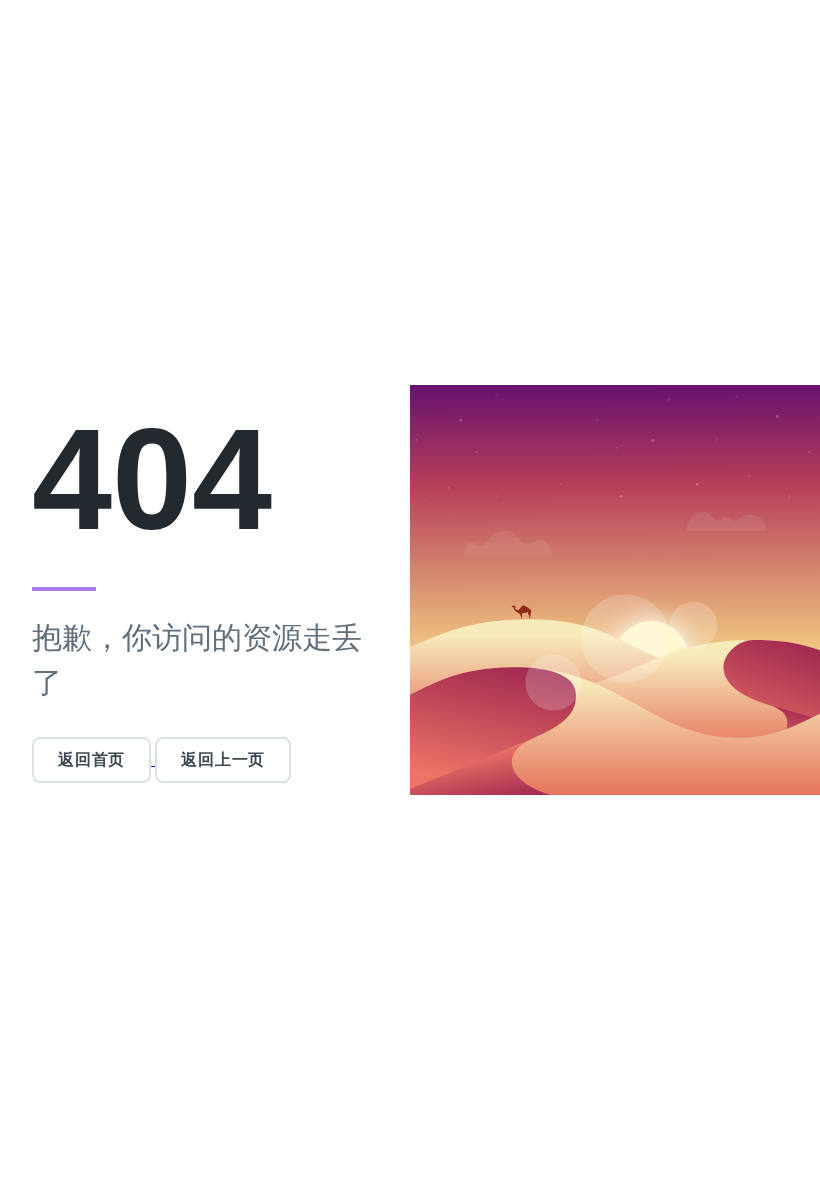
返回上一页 (223, 759)
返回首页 (91, 759)
